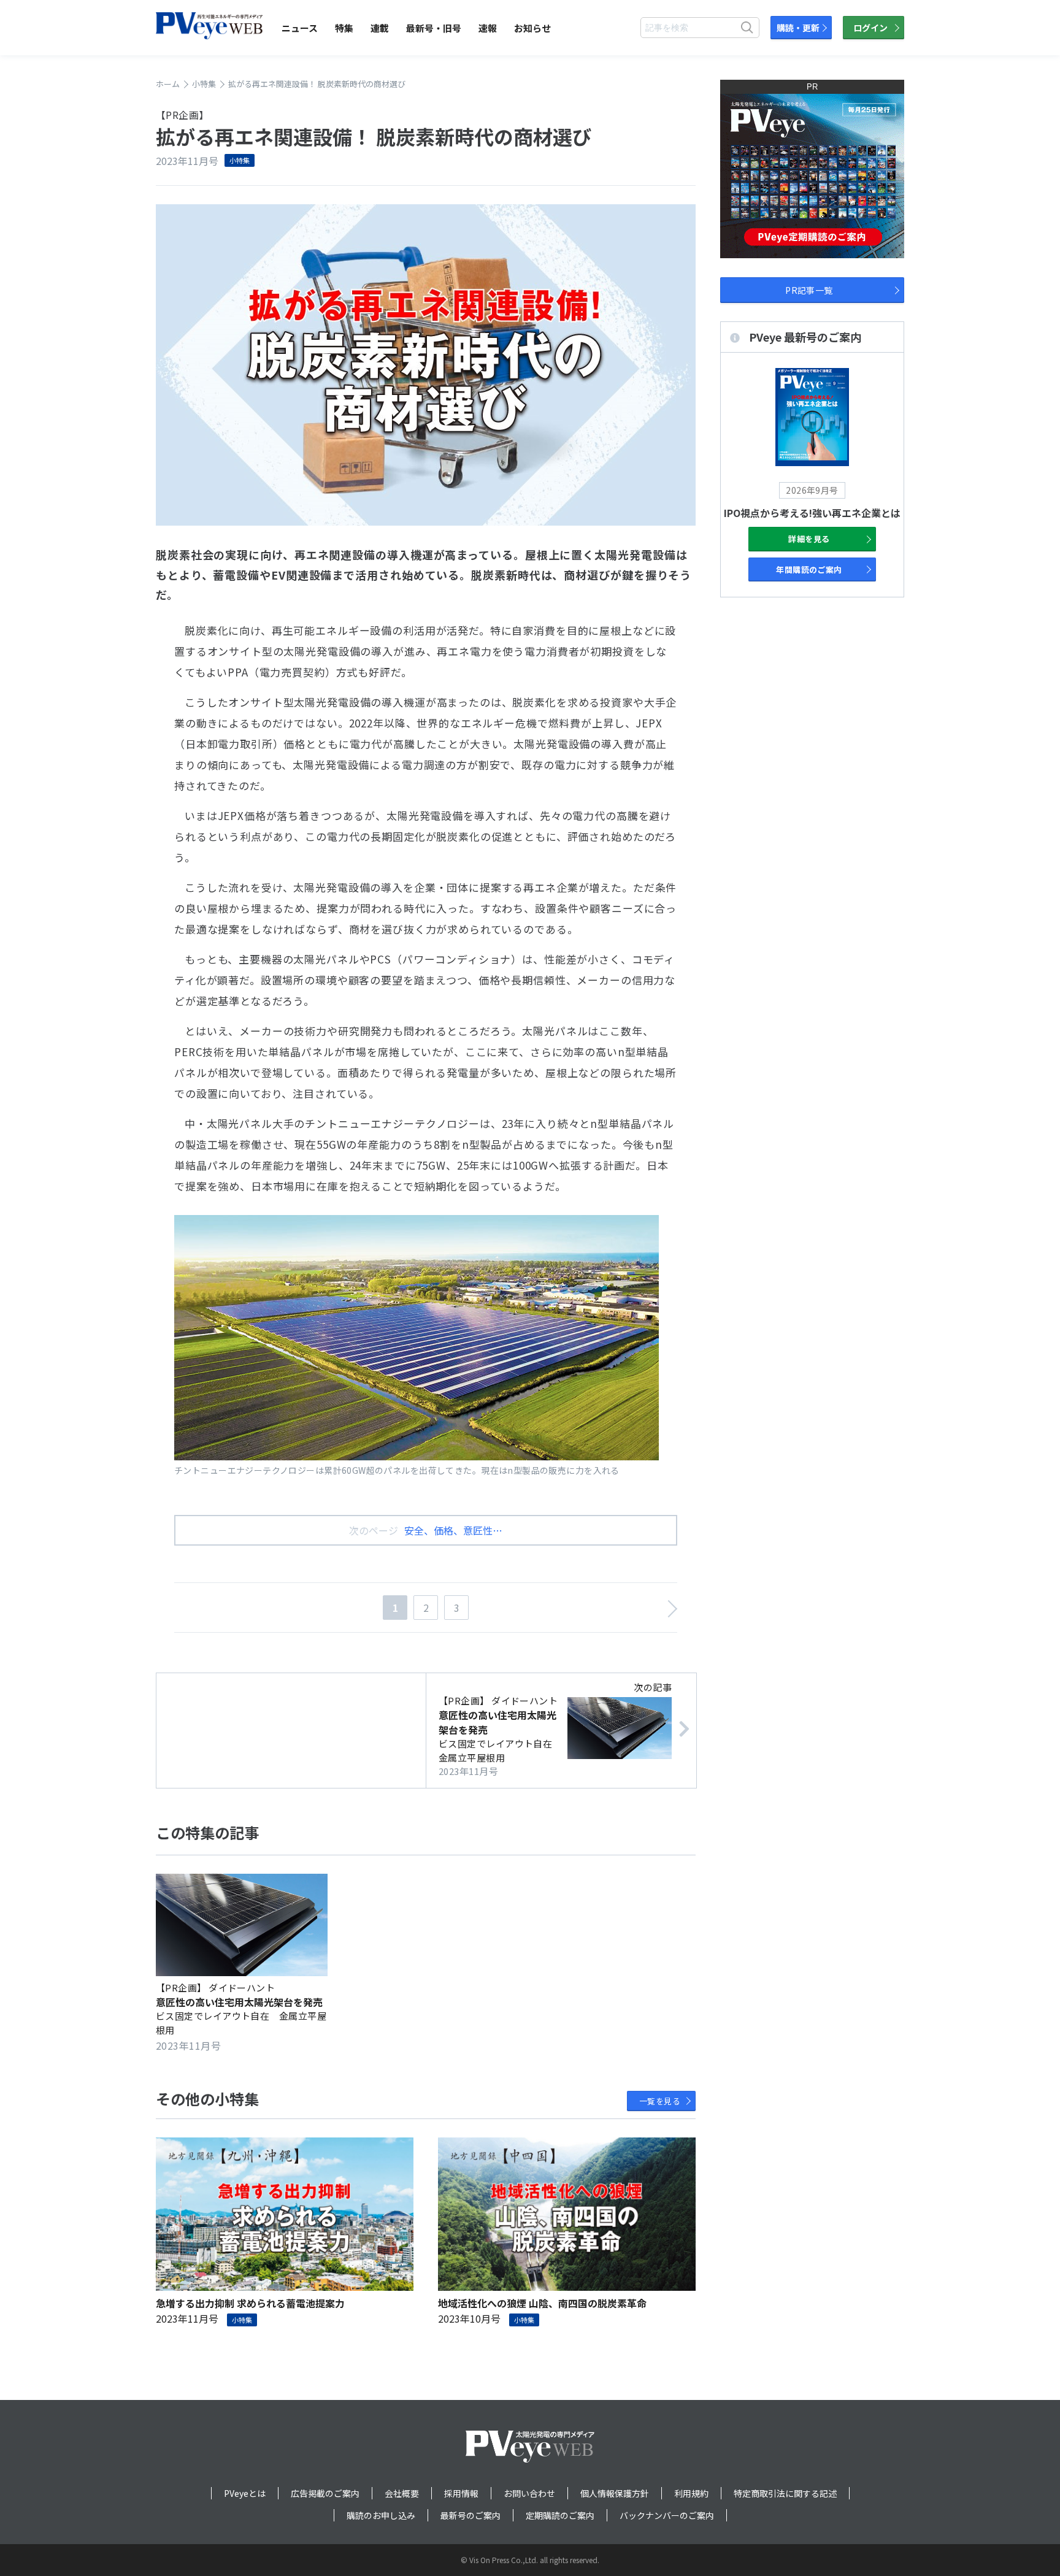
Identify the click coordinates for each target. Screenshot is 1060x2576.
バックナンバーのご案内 (667, 2515)
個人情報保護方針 (615, 2493)
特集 (344, 28)
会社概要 (402, 2493)
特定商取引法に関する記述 (785, 2493)
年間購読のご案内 (809, 569)
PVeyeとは (245, 2493)
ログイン (870, 28)
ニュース (300, 28)
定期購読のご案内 (560, 2515)
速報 (488, 28)
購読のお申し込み (381, 2515)
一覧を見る (660, 2101)
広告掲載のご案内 (325, 2493)
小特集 (240, 160)
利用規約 (691, 2493)
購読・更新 (798, 28)
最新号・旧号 (434, 28)
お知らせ (532, 28)
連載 (380, 28)
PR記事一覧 (809, 290)
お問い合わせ (529, 2493)
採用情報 (461, 2493)
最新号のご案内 (470, 2515)
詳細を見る (809, 539)
